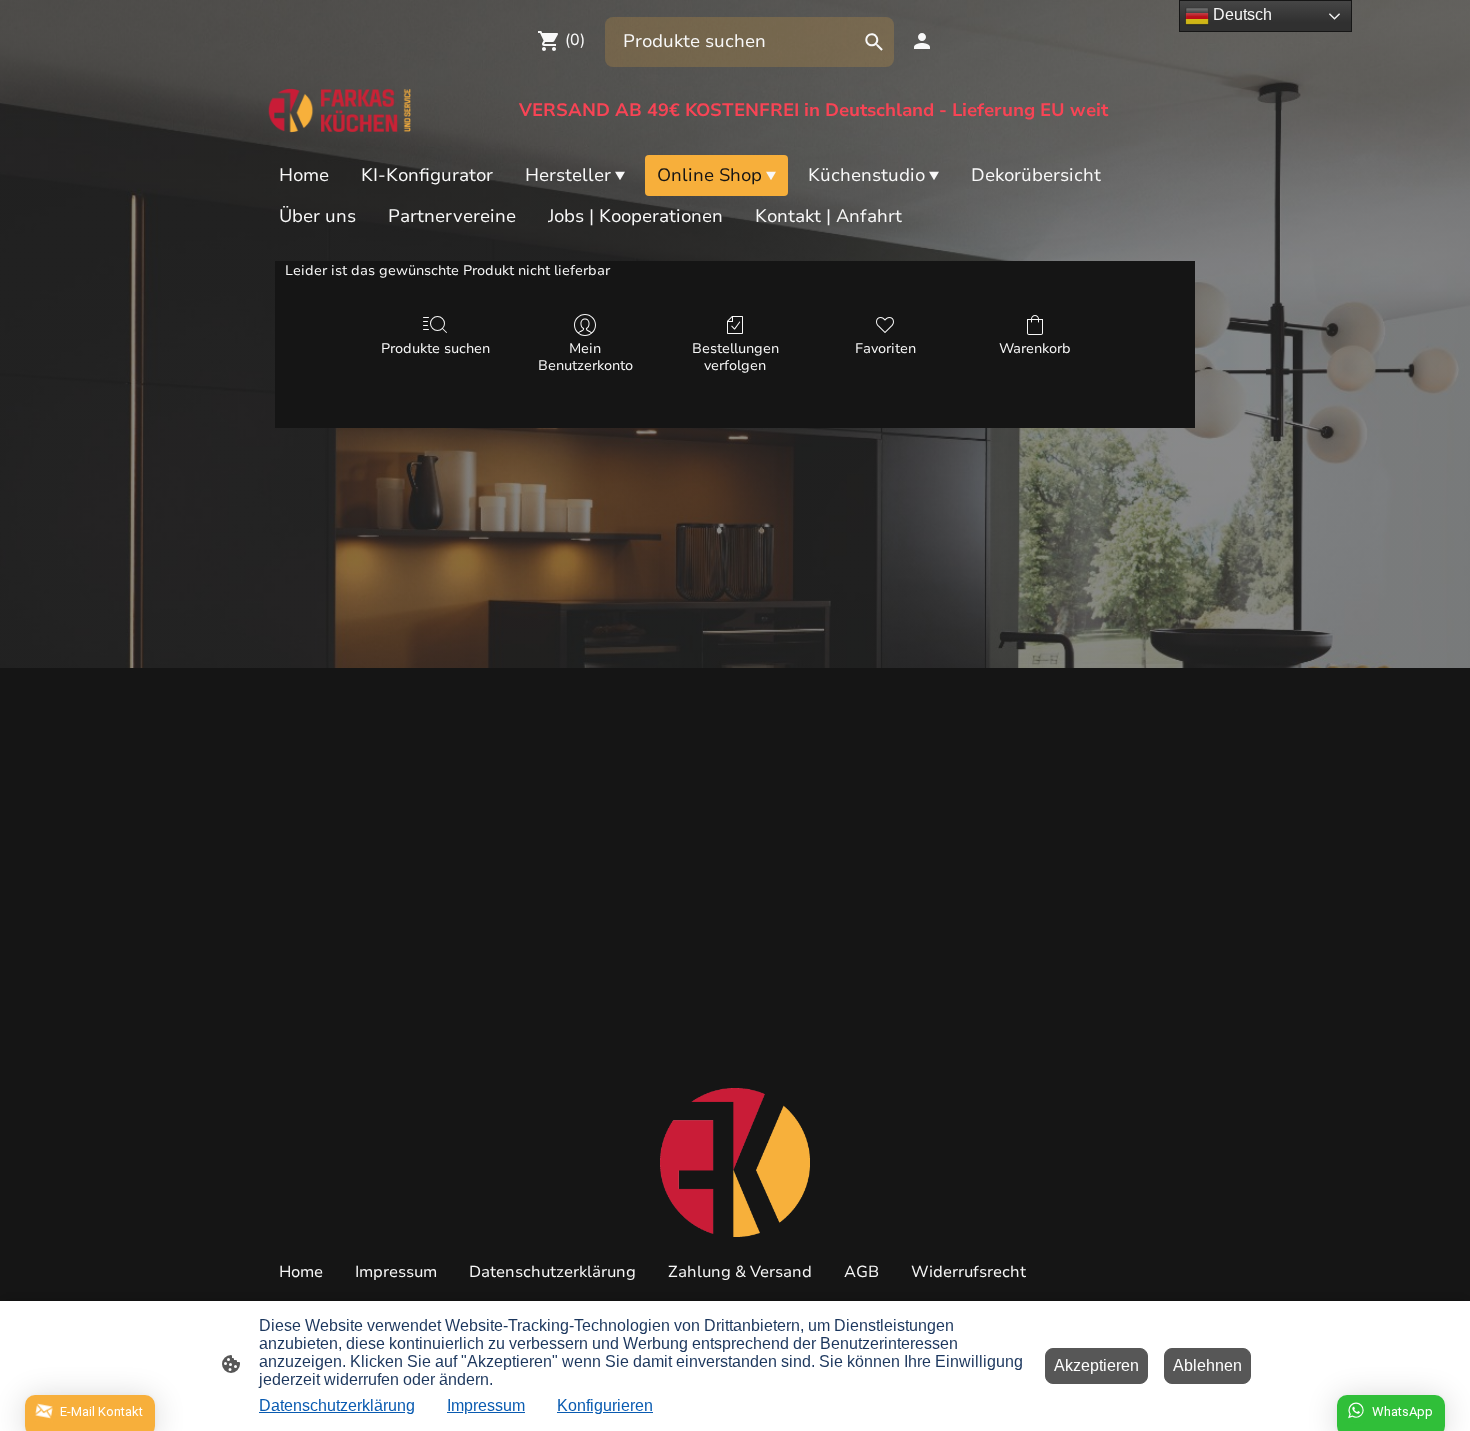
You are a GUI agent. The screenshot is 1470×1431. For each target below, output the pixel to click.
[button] (874, 42)
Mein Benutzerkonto (585, 357)
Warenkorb (1035, 348)
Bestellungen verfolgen (735, 357)
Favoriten (885, 348)
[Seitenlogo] (341, 111)
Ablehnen (1207, 1365)
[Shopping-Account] (922, 41)
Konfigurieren (605, 1405)
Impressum (486, 1405)
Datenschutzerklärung (337, 1405)
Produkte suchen (435, 348)
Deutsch (1240, 14)
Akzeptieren (1096, 1365)
